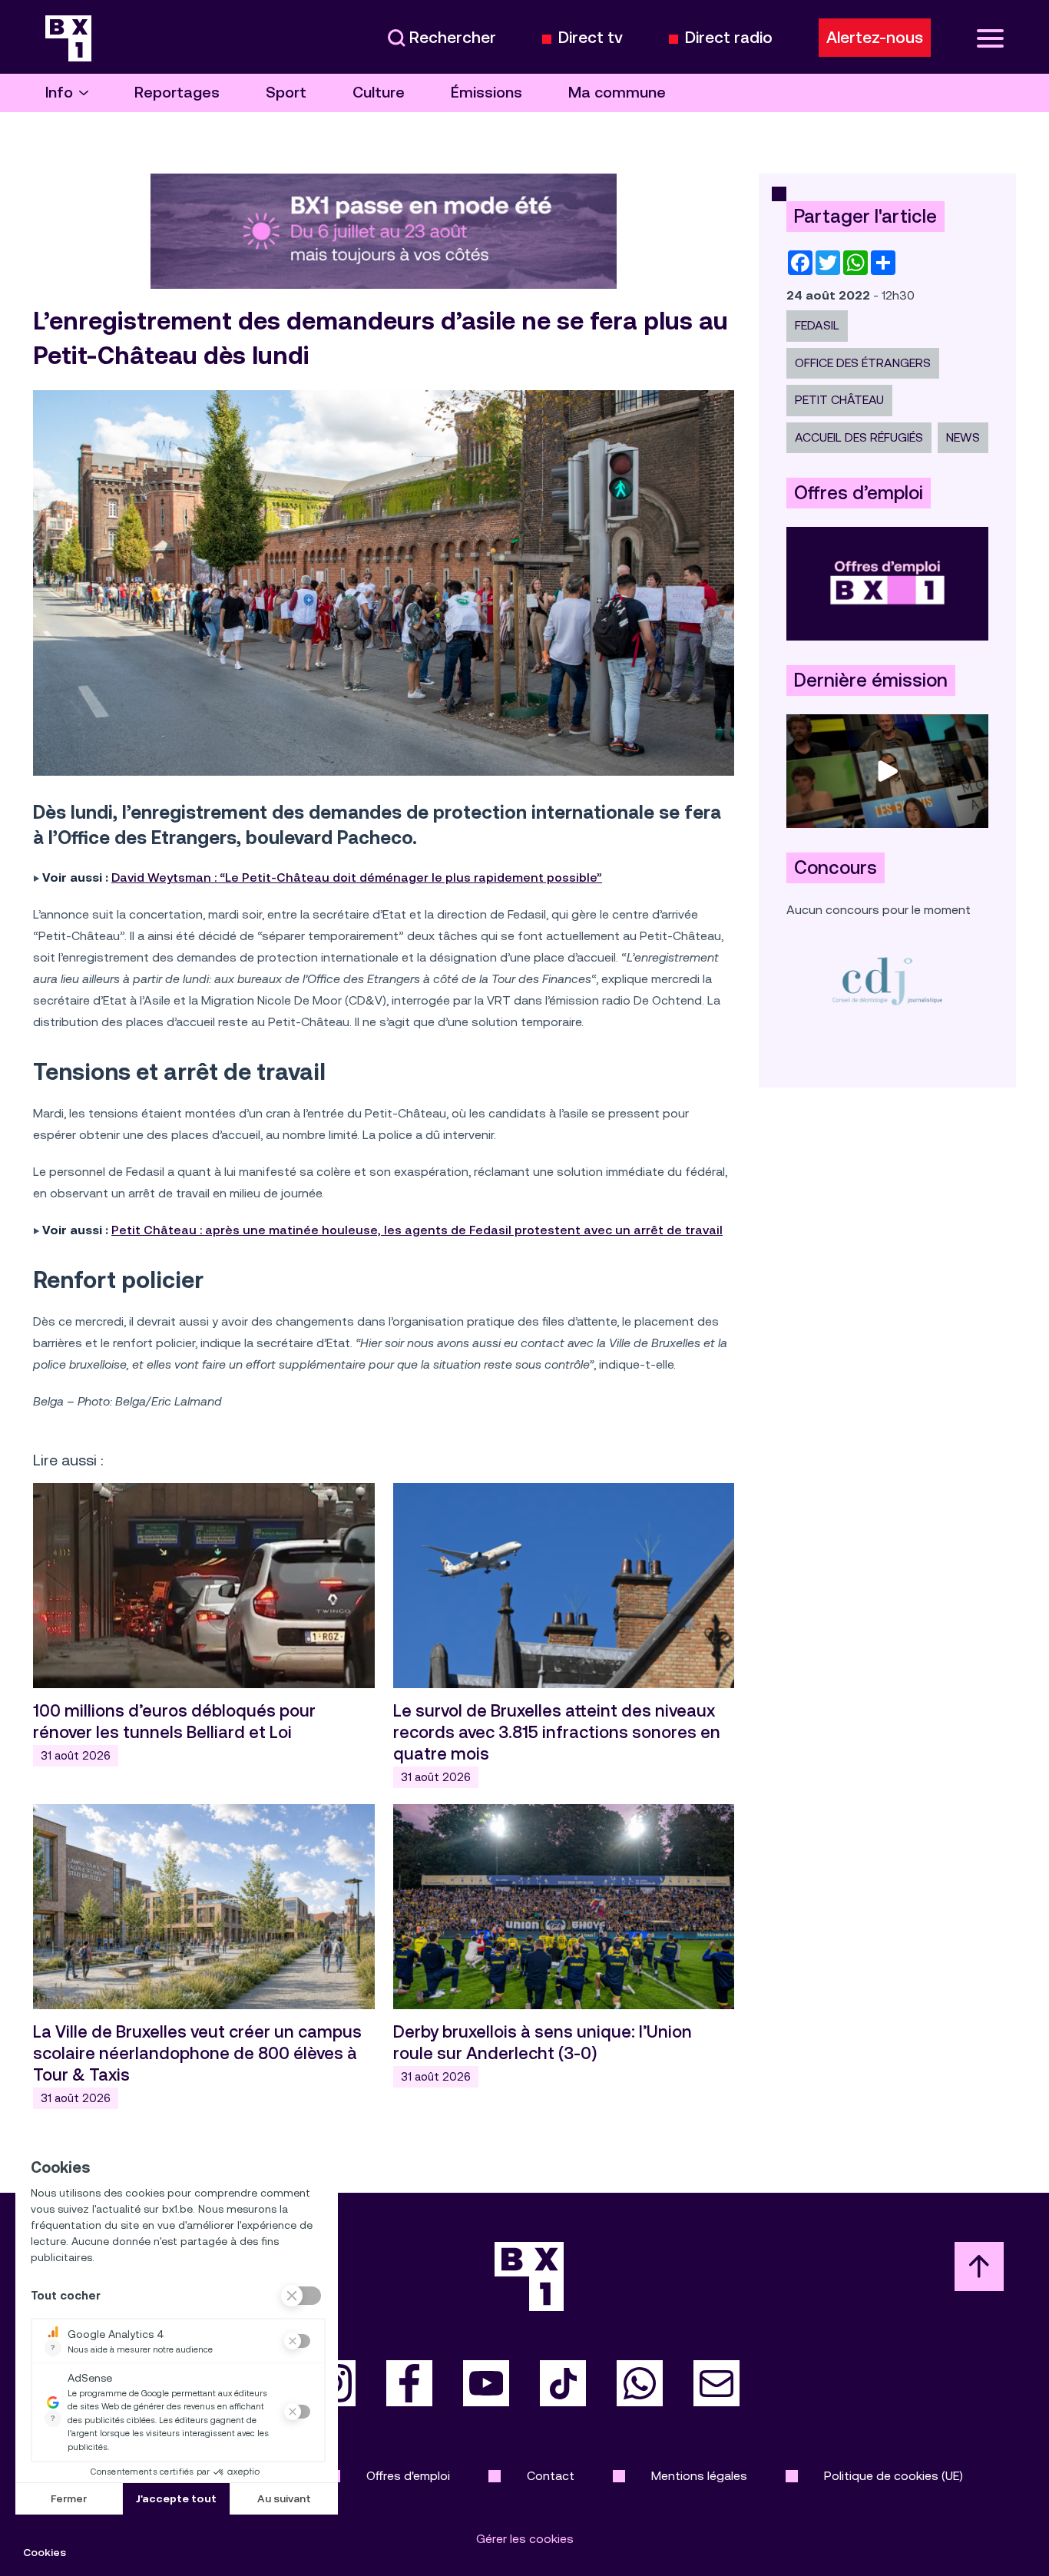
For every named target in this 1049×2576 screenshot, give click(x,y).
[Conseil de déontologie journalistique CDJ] (887, 980)
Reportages (177, 93)
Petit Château (839, 400)
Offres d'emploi (408, 2476)
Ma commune (617, 93)
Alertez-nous (875, 38)
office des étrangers (863, 363)
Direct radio (729, 38)
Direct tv (591, 38)
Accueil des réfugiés (859, 437)
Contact (551, 2476)
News (963, 437)
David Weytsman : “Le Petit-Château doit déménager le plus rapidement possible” (357, 877)
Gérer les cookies (525, 2539)
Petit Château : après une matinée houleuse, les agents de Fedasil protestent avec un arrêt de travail (417, 1230)
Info (59, 93)
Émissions (486, 93)
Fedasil (817, 325)
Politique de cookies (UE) (893, 2476)
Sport (286, 93)
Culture (379, 93)
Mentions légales (699, 2476)
